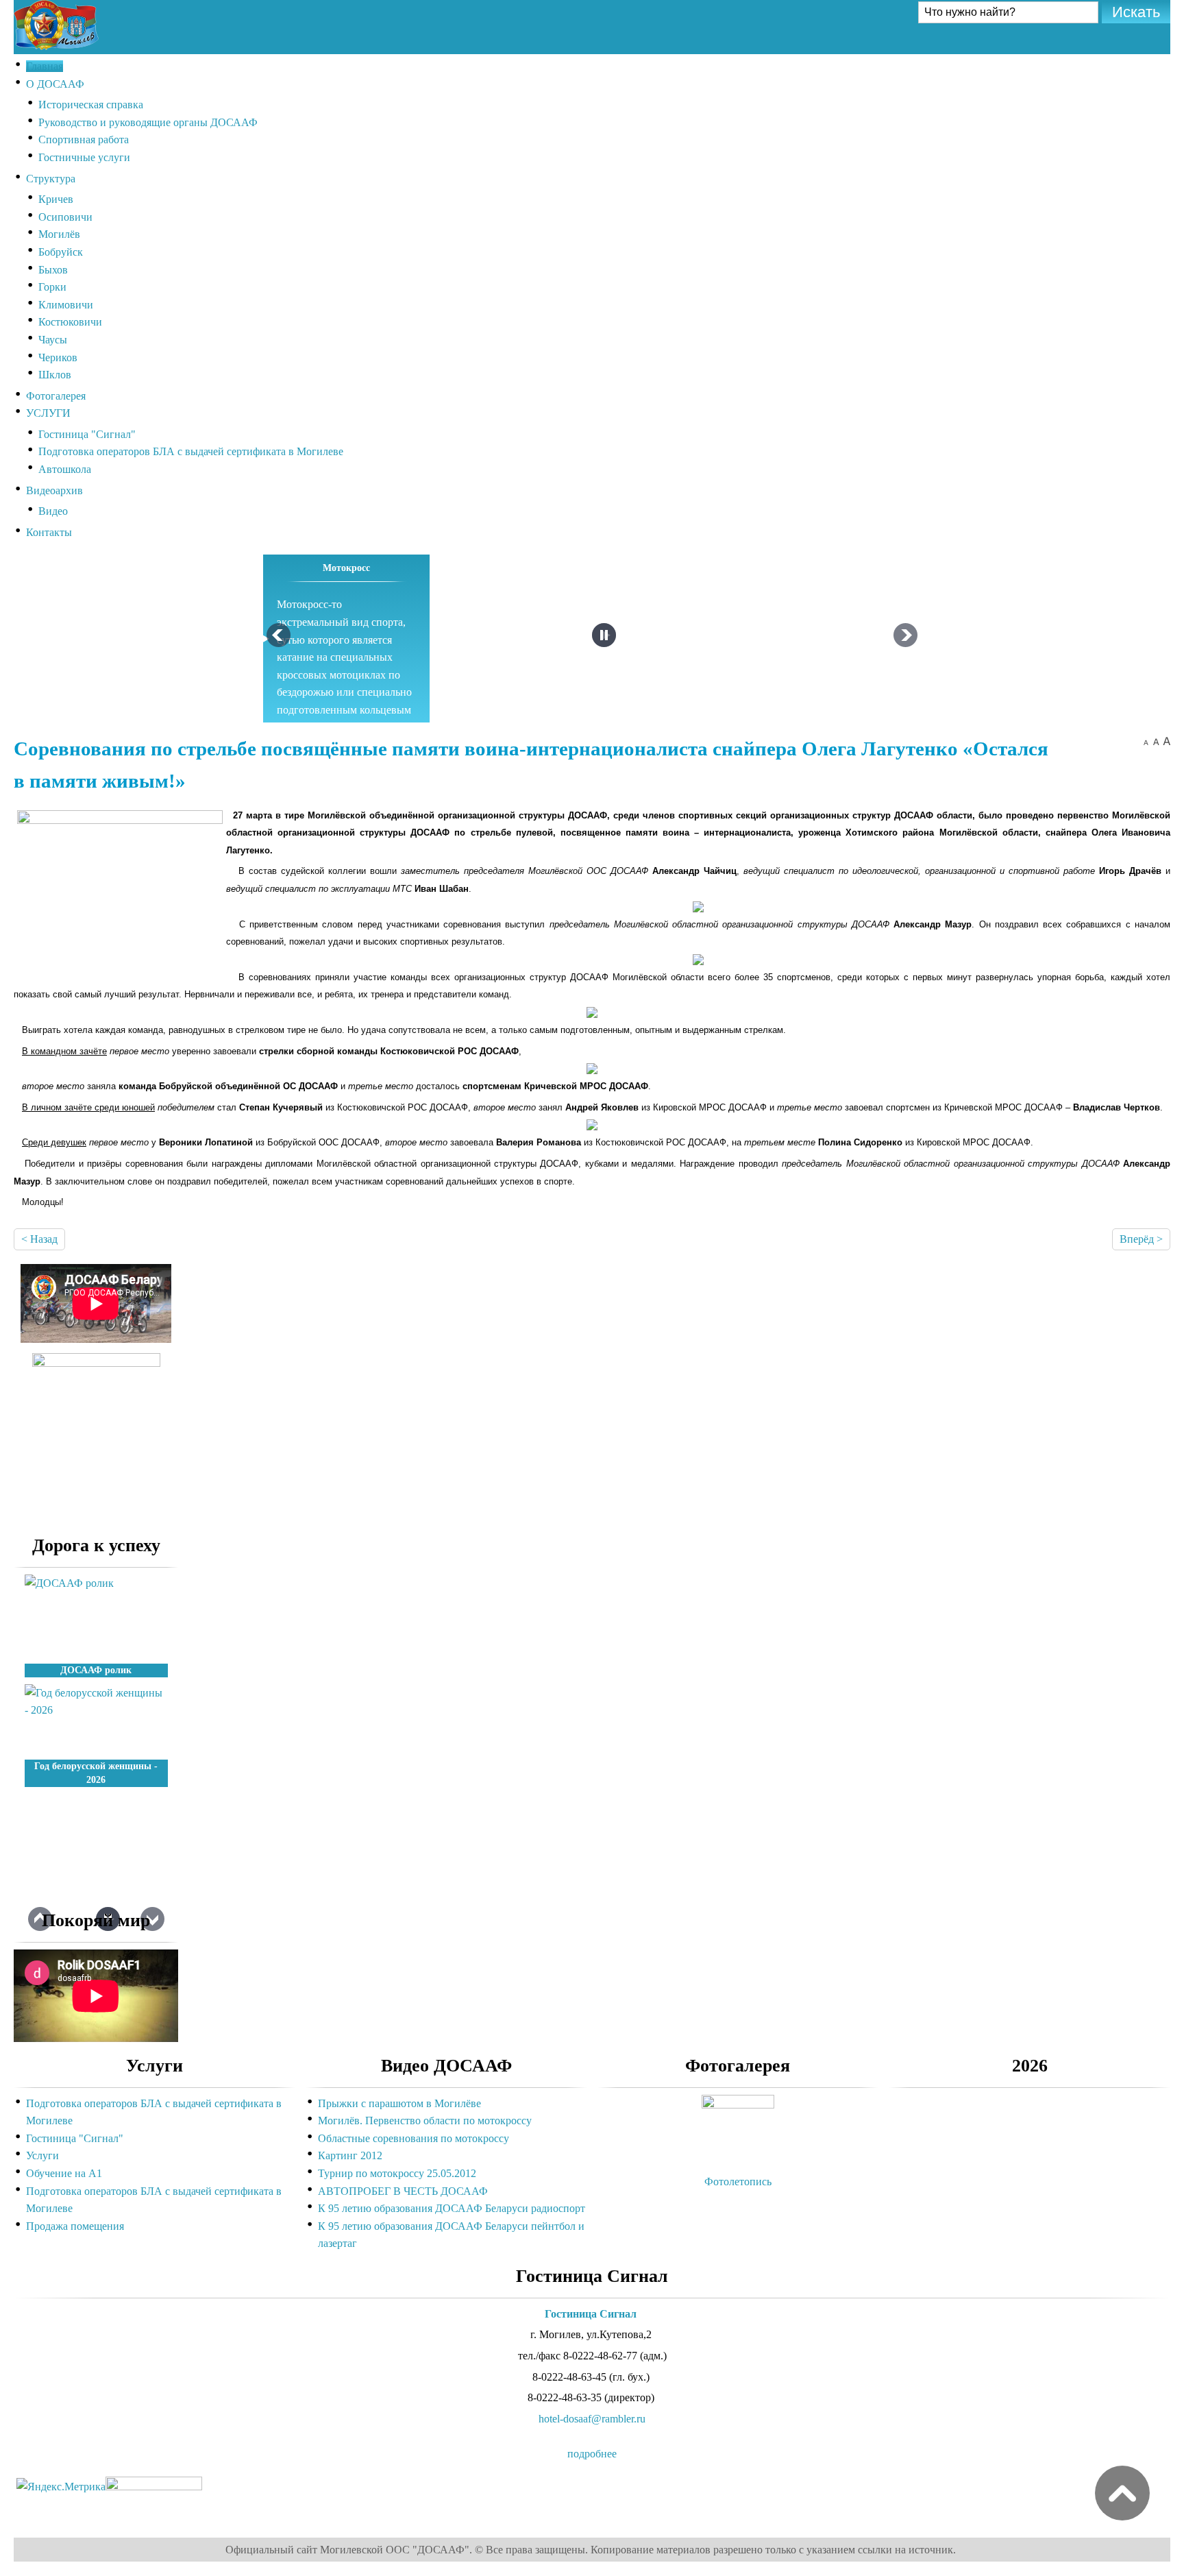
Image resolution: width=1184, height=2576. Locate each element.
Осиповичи (65, 217)
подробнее (592, 2454)
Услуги (42, 2155)
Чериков (58, 357)
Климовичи (66, 305)
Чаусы (53, 340)
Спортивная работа (84, 139)
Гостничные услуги (84, 157)
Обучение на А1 (64, 2173)
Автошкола (65, 469)
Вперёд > (1141, 1239)
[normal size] (1156, 741)
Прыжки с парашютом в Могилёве (399, 2103)
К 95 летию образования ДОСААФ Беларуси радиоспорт (452, 2208)
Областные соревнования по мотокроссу (414, 2138)
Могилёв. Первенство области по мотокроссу (425, 2121)
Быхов (53, 270)
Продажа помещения (75, 2226)
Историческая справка (91, 105)
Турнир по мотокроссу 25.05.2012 (397, 2173)
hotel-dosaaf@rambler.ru (592, 2419)
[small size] (1146, 741)
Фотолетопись (738, 2182)
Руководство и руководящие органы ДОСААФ (148, 122)
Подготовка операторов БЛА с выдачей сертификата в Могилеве (191, 451)
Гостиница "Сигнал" (87, 434)
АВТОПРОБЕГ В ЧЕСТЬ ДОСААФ (403, 2191)
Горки (52, 287)
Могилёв (59, 234)
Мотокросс (346, 568)
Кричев (56, 199)
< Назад (39, 1239)
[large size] (1167, 741)
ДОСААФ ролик (96, 1670)
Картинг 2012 (350, 2155)
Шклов (55, 375)
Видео (53, 511)
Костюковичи (70, 322)
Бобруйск (61, 252)
